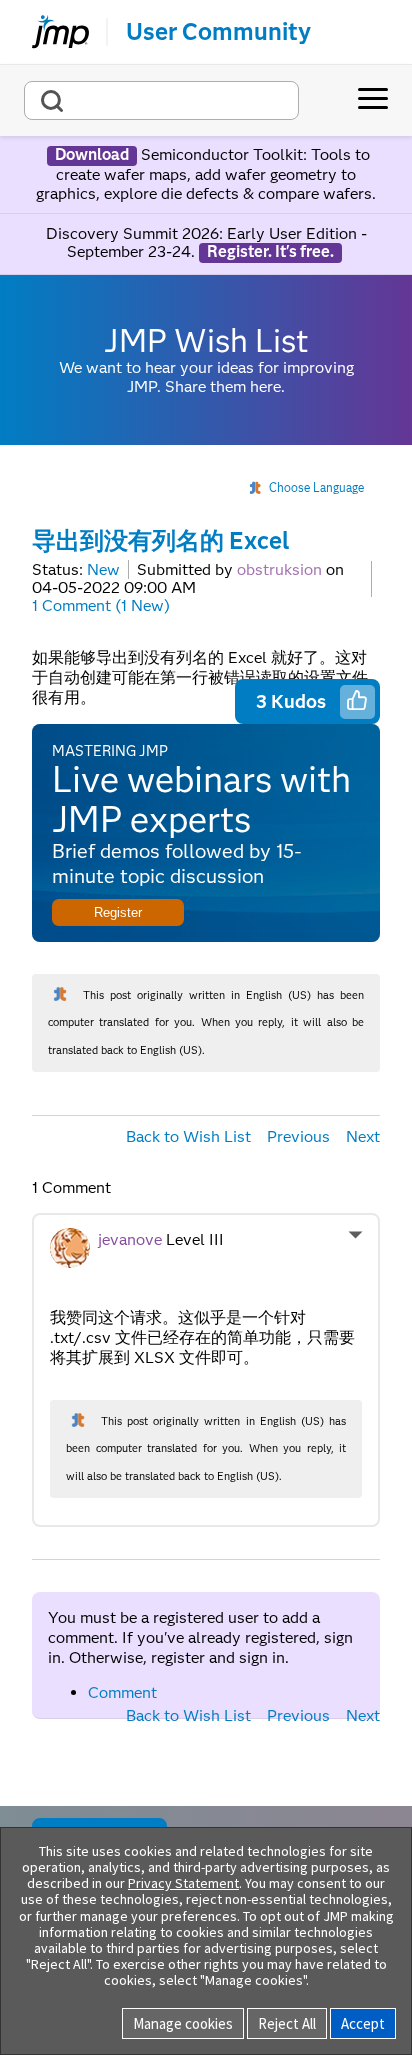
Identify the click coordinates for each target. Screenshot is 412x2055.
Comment (122, 1692)
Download (92, 155)
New (103, 569)
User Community (218, 32)
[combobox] (161, 100)
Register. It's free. (270, 252)
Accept (363, 2023)
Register (118, 912)
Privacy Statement (183, 1883)
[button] (357, 700)
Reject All (287, 2023)
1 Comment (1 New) (101, 605)
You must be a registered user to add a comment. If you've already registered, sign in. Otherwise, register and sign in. (200, 1637)
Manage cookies (183, 2023)
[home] (52, 32)
